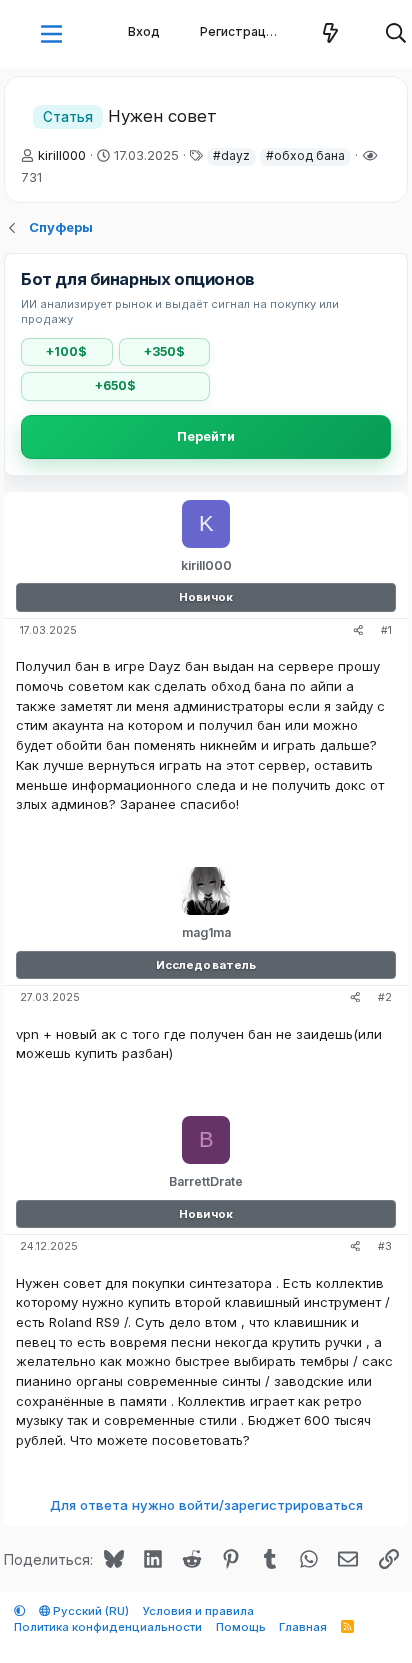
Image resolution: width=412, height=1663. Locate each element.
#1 (386, 630)
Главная (303, 1627)
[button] (51, 34)
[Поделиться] (358, 631)
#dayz (231, 155)
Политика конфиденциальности (108, 1627)
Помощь (241, 1627)
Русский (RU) (89, 1611)
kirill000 (62, 155)
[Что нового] (331, 34)
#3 (385, 1246)
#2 (385, 997)
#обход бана (305, 155)
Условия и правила (198, 1611)
